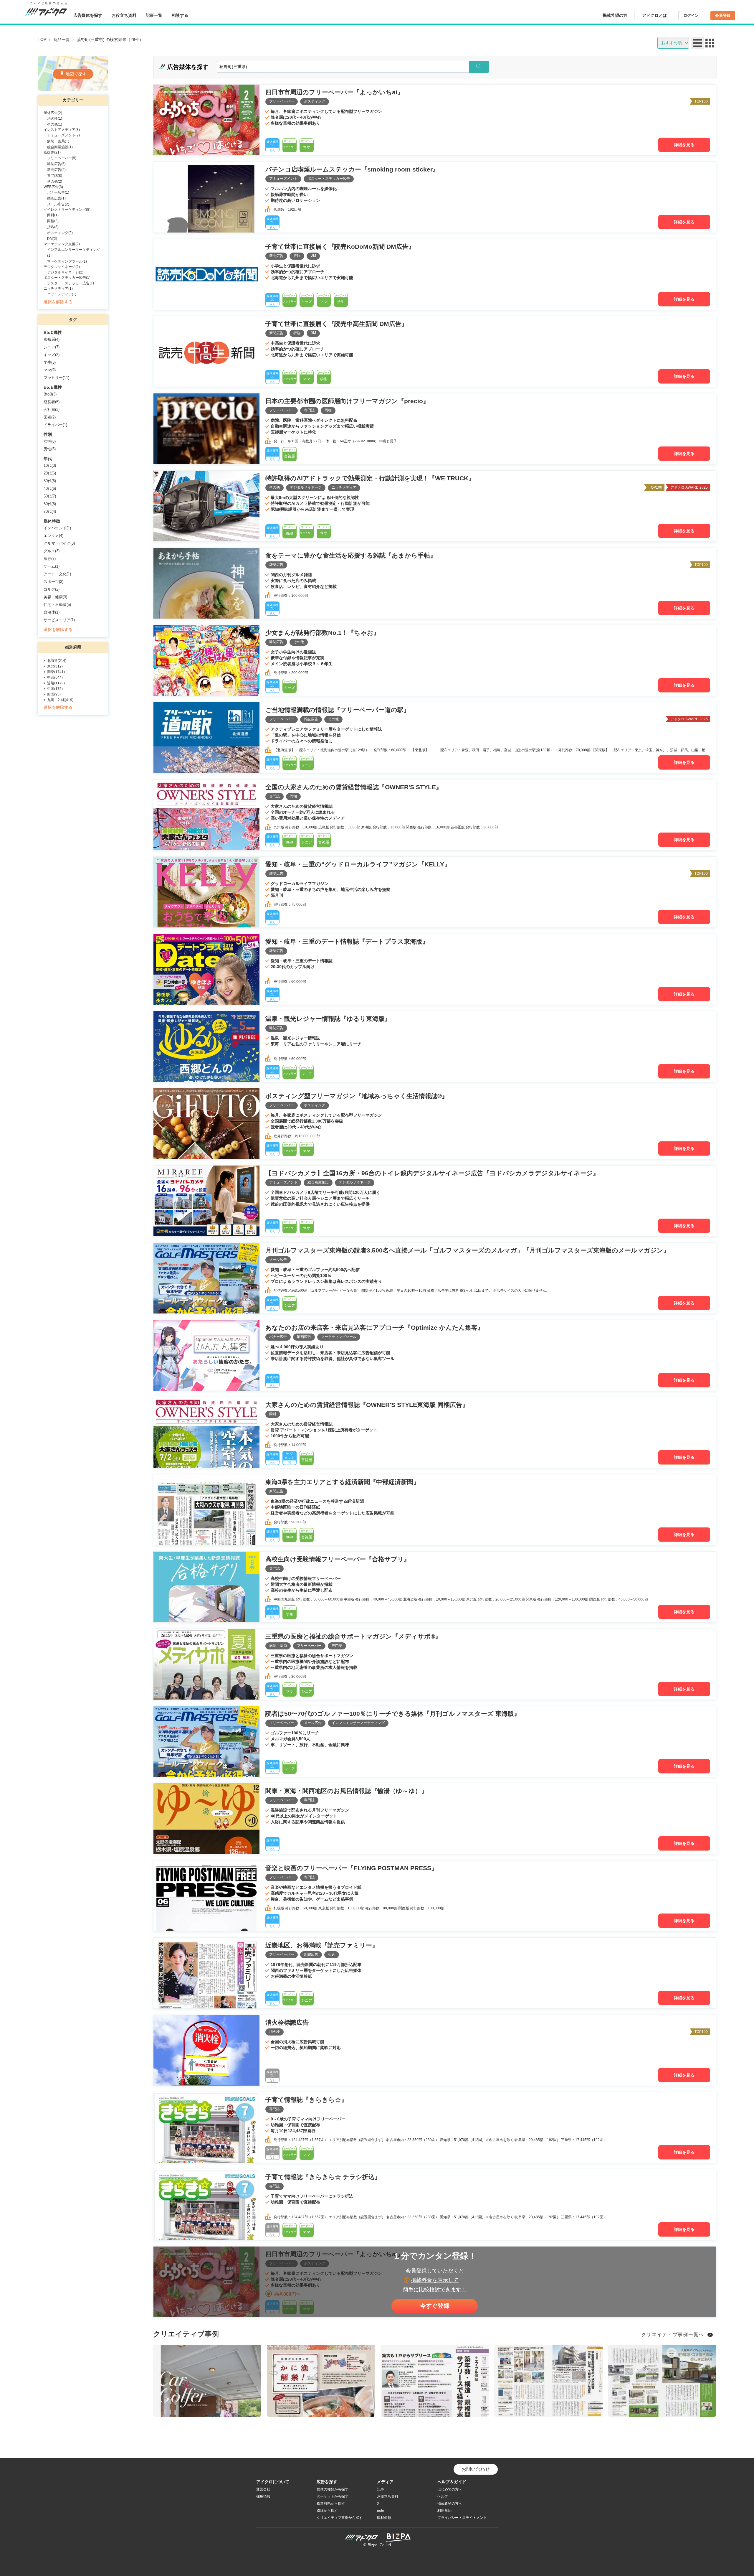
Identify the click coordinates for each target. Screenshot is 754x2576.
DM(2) (52, 239)
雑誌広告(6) (56, 164)
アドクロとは (654, 15)
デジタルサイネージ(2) (62, 267)
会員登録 (723, 15)
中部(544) (55, 678)
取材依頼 (384, 2518)
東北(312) (55, 666)
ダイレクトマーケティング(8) (67, 210)
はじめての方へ (450, 2489)
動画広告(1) (56, 198)
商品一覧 (62, 39)
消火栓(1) (55, 118)
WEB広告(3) (53, 187)
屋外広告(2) (53, 113)
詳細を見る (684, 145)
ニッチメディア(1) (58, 289)
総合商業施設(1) (60, 147)
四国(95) (54, 694)
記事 (381, 2489)
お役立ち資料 (124, 15)
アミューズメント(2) (63, 135)
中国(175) (55, 689)
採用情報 (263, 2496)
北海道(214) (57, 661)
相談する (180, 15)
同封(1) (53, 215)
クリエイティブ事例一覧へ (673, 2334)
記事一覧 (154, 15)
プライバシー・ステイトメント (462, 2518)
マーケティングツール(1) (67, 261)
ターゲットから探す (333, 2496)
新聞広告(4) (56, 170)
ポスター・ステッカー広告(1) (67, 278)
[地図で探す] (73, 89)
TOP (42, 39)
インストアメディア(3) (62, 130)
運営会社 (263, 2489)
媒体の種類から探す (333, 2489)
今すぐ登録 (435, 2306)
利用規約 (444, 2511)
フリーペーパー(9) (62, 158)
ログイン (691, 15)
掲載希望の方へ (450, 2504)
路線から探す (327, 2511)
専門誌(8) (55, 176)
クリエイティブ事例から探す (340, 2518)
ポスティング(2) (60, 233)
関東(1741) (56, 672)
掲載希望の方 (615, 15)
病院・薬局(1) (58, 141)
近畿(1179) (56, 683)
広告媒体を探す (88, 15)
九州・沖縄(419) (60, 700)
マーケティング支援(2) (62, 244)
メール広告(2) (58, 204)
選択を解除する (58, 302)
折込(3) (53, 227)
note (381, 2511)
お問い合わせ (476, 2469)
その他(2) (55, 182)
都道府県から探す (331, 2504)
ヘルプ (443, 2496)
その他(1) (55, 124)
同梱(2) (53, 221)
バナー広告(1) (58, 192)
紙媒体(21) (52, 152)
